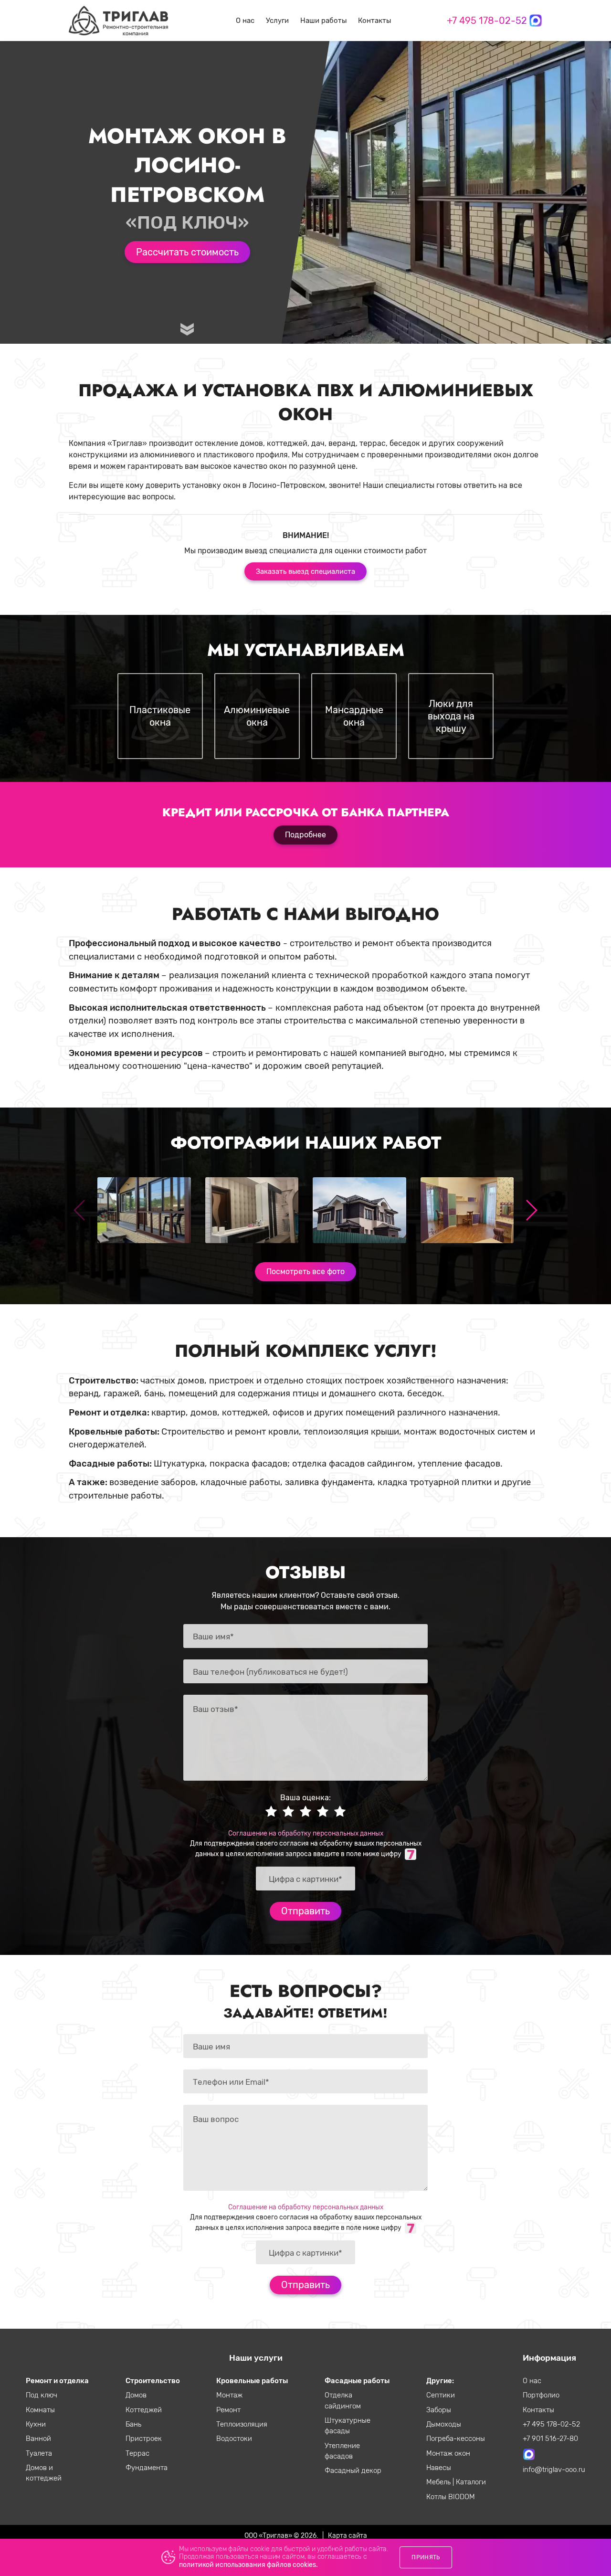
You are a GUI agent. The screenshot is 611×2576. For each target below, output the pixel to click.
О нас (245, 21)
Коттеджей (144, 2410)
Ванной (38, 2439)
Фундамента (147, 2468)
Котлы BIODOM (451, 2497)
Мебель (439, 2482)
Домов (136, 2395)
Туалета (39, 2453)
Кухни (36, 2424)
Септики (441, 2395)
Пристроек (144, 2439)
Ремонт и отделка (57, 2381)
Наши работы (323, 21)
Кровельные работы (252, 2381)
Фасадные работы (357, 2381)
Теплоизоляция (242, 2424)
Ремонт (228, 2410)
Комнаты (40, 2410)
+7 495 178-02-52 (487, 21)
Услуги (277, 21)
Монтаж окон (448, 2453)
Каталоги (471, 2482)
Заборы (439, 2410)
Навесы (439, 2468)
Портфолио (541, 2395)
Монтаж (229, 2395)
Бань (133, 2424)
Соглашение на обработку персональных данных (306, 1833)
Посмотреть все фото (305, 1272)
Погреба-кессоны (456, 2439)
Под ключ (42, 2395)
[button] (531, 1210)
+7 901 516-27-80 (550, 2439)
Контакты (374, 21)
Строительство (153, 2381)
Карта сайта (348, 2535)
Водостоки (234, 2439)
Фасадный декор (353, 2470)
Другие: (440, 2381)
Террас (137, 2453)
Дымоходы (444, 2424)
